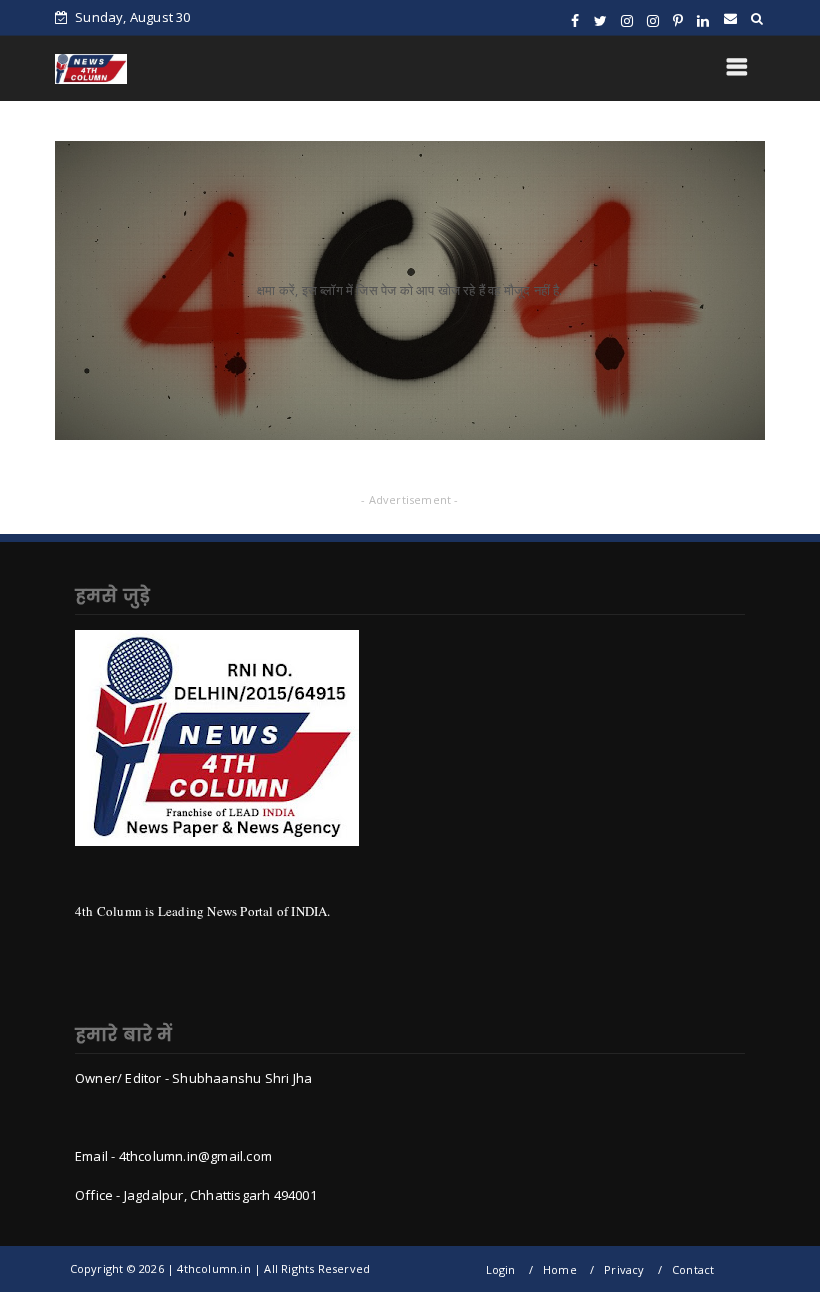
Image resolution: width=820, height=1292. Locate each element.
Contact (693, 1269)
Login (501, 1269)
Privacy (624, 1269)
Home (560, 1269)
